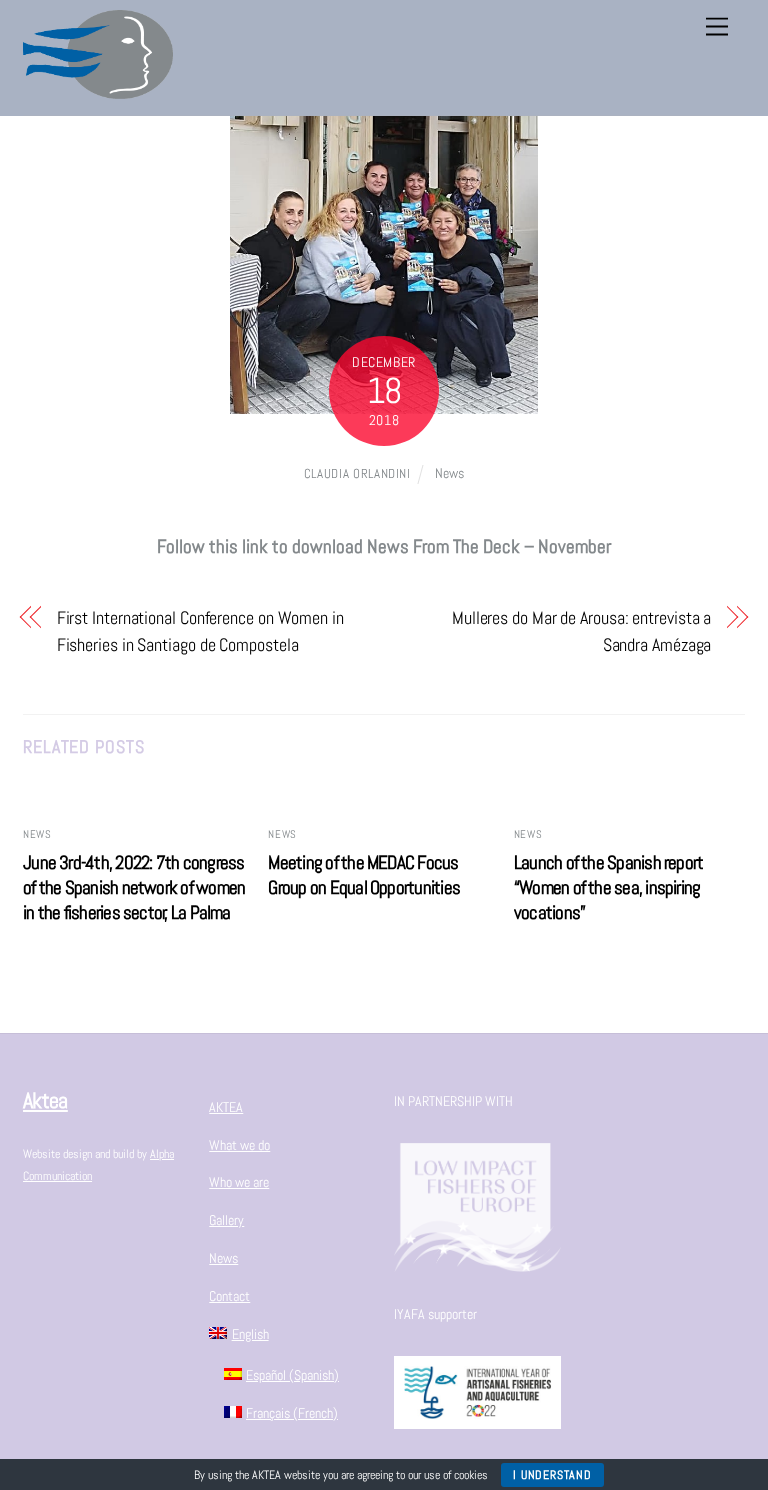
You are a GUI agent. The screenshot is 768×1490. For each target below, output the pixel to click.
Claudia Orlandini (357, 473)
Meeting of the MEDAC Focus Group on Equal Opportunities (364, 875)
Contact (229, 1296)
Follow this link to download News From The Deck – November (384, 546)
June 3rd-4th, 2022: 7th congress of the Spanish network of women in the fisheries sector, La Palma (134, 887)
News (449, 473)
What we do (239, 1145)
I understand (552, 1475)
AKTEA (226, 1107)
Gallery (226, 1220)
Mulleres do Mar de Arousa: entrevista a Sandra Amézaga (581, 630)
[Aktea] (98, 90)
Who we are (239, 1182)
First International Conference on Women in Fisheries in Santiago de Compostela (200, 630)
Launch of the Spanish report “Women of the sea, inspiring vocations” (609, 887)
